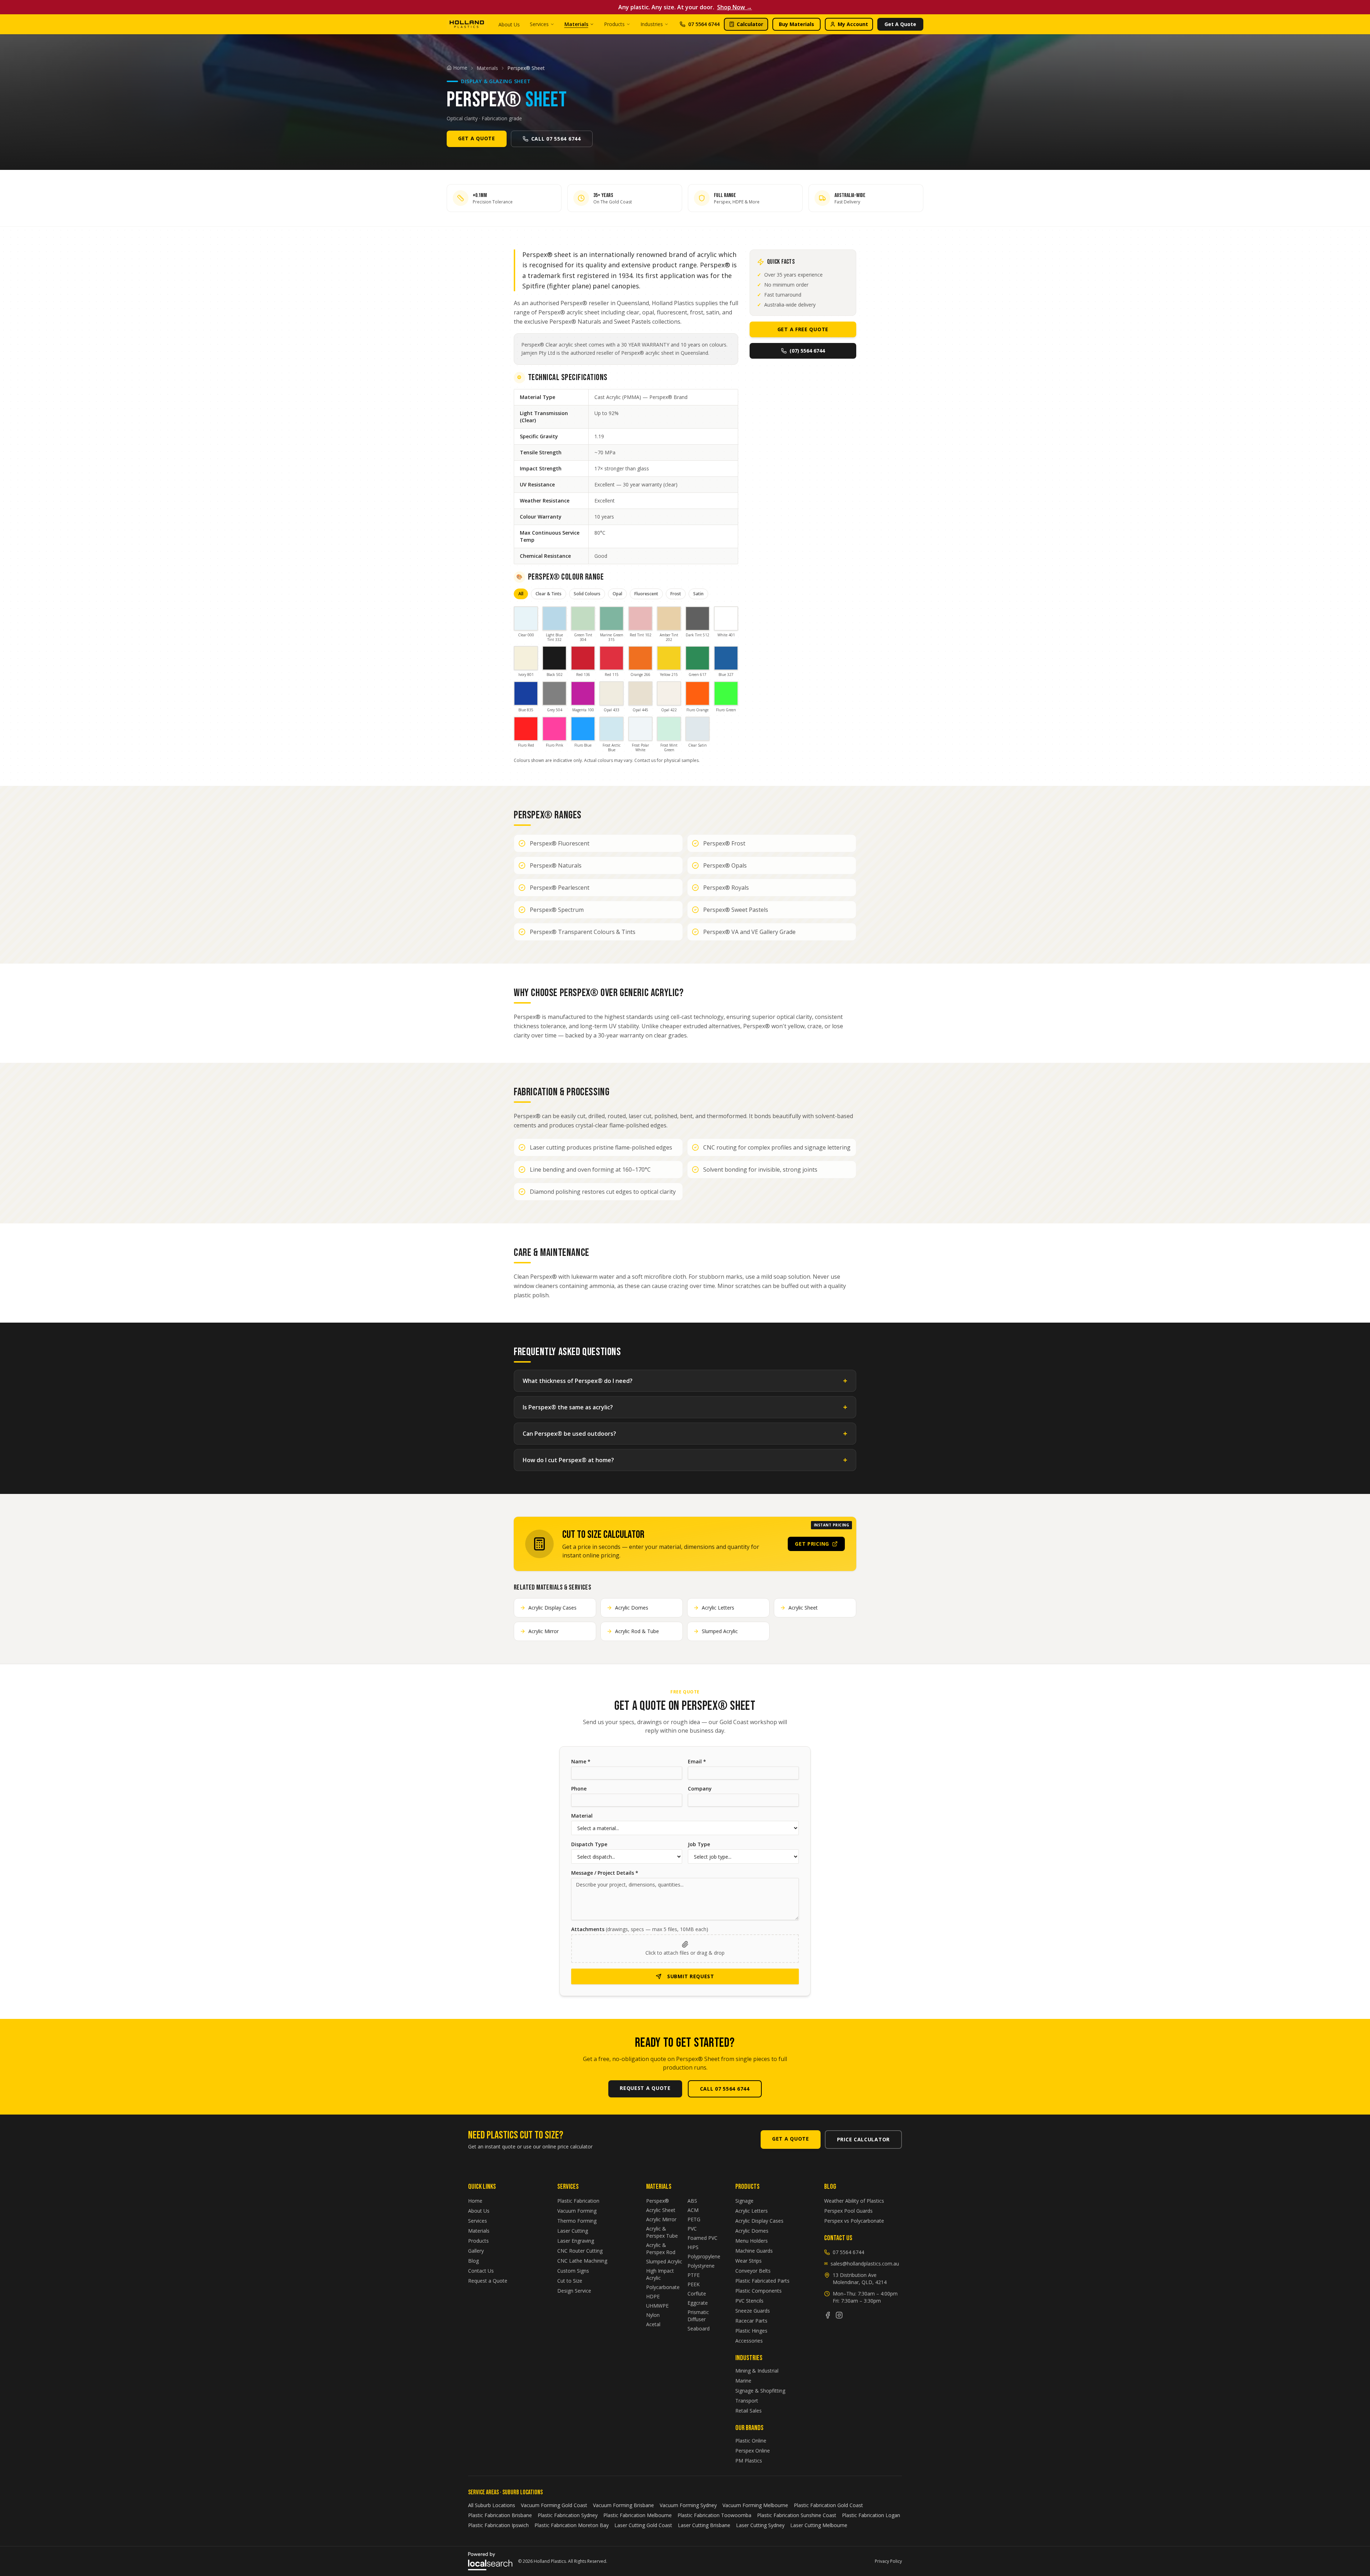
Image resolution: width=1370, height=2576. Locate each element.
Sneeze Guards (753, 2311)
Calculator (750, 24)
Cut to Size (570, 2281)
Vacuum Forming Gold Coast (554, 2505)
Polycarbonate (663, 2287)
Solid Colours (587, 594)
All (521, 594)
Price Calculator (863, 2139)
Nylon (653, 2315)
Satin (698, 594)
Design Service (574, 2291)
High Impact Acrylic (660, 2274)
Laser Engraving (576, 2241)
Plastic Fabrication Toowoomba (714, 2515)
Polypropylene (704, 2256)
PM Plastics (749, 2461)
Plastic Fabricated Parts (762, 2281)
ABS (692, 2201)
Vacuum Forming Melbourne (755, 2505)
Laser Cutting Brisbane (704, 2525)
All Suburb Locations (492, 2505)
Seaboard (699, 2328)
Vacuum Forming (577, 2211)
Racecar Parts (751, 2321)
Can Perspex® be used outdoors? (685, 1433)
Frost (676, 594)
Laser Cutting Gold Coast (643, 2525)
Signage (744, 2201)
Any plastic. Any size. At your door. (685, 7)
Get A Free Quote (803, 329)
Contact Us (481, 2271)
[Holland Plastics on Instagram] (839, 2315)
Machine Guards (754, 2251)
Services (539, 24)
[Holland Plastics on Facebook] (828, 2315)
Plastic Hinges (751, 2331)
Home (475, 2201)
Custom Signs (573, 2271)
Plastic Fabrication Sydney (568, 2515)
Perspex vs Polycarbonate (854, 2221)
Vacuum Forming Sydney (688, 2505)
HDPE (653, 2296)
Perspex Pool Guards (848, 2211)
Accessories (749, 2341)
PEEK (694, 2284)
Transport (747, 2401)
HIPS (693, 2247)
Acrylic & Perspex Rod (661, 2249)
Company (700, 1789)
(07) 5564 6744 (807, 351)
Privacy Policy (888, 2561)
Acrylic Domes (752, 2231)
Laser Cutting (573, 2231)
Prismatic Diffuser (698, 2316)
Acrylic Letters (752, 2211)
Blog (473, 2261)
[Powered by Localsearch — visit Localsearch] (490, 2561)
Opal (617, 594)
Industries (652, 24)
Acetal (653, 2324)
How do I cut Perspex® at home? (685, 1460)
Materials (576, 24)
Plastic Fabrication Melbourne (638, 2515)
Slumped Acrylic (664, 2261)
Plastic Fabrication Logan (871, 2515)
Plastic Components (758, 2291)
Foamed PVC (702, 2238)
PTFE (694, 2275)
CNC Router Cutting (580, 2251)
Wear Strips (749, 2261)
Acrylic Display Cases (759, 2221)
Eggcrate (698, 2303)
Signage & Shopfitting (760, 2391)
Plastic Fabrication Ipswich (498, 2525)
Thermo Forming (577, 2221)
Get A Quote (900, 24)
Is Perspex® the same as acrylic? (685, 1407)
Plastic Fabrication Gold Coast (828, 2505)
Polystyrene (701, 2266)
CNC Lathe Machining (582, 2261)
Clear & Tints (549, 594)
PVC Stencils (749, 2301)
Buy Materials (796, 24)
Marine (743, 2381)
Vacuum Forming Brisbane (623, 2505)
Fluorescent (646, 594)
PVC (692, 2229)
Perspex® (658, 2201)
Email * (697, 1761)
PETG (694, 2219)
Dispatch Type (589, 1844)
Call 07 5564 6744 (556, 139)
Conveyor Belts (753, 2271)
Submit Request (691, 1976)
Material (582, 1816)
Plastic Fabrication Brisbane (500, 2515)
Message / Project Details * (605, 1873)
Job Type (699, 1844)
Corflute (697, 2294)
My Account (853, 24)
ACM (693, 2210)
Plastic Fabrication (578, 2201)
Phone (579, 1789)
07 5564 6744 (704, 24)
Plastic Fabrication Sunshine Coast (797, 2515)
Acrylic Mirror (661, 2219)
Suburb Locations (522, 2492)
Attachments (640, 1929)
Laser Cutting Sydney (760, 2525)
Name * (581, 1761)
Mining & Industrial (757, 2371)
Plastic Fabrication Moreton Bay (572, 2525)
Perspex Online (753, 2451)
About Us (509, 24)
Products (614, 24)
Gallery (476, 2251)
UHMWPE (657, 2306)
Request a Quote (488, 2281)
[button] (685, 1949)
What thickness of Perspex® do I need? (685, 1381)
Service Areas (483, 2492)
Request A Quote (645, 2088)
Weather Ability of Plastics (854, 2201)
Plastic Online (751, 2441)
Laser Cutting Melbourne (819, 2525)
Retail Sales (749, 2411)
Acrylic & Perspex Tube (662, 2232)
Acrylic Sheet (661, 2210)
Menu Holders (752, 2241)
